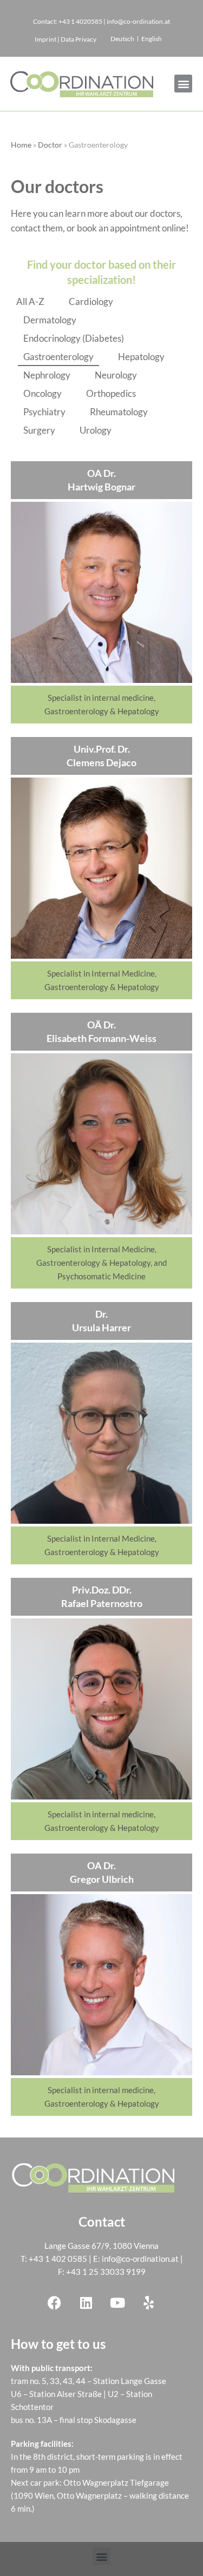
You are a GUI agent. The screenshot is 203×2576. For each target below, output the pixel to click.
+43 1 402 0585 (58, 2259)
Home (21, 145)
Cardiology (91, 301)
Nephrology (47, 375)
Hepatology (141, 357)
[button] (183, 84)
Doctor (50, 145)
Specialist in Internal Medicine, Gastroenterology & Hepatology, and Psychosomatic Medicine (101, 1263)
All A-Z (30, 301)
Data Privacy (78, 39)
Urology (96, 430)
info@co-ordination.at (140, 2259)
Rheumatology (119, 412)
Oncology (42, 393)
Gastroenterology (58, 357)
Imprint (45, 39)
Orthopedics (111, 393)
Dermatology (50, 320)
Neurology (116, 375)
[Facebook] (55, 2302)
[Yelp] (149, 2302)
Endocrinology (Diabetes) (74, 338)
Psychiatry (44, 412)
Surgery (39, 430)
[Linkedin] (86, 2302)
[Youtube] (117, 2302)
